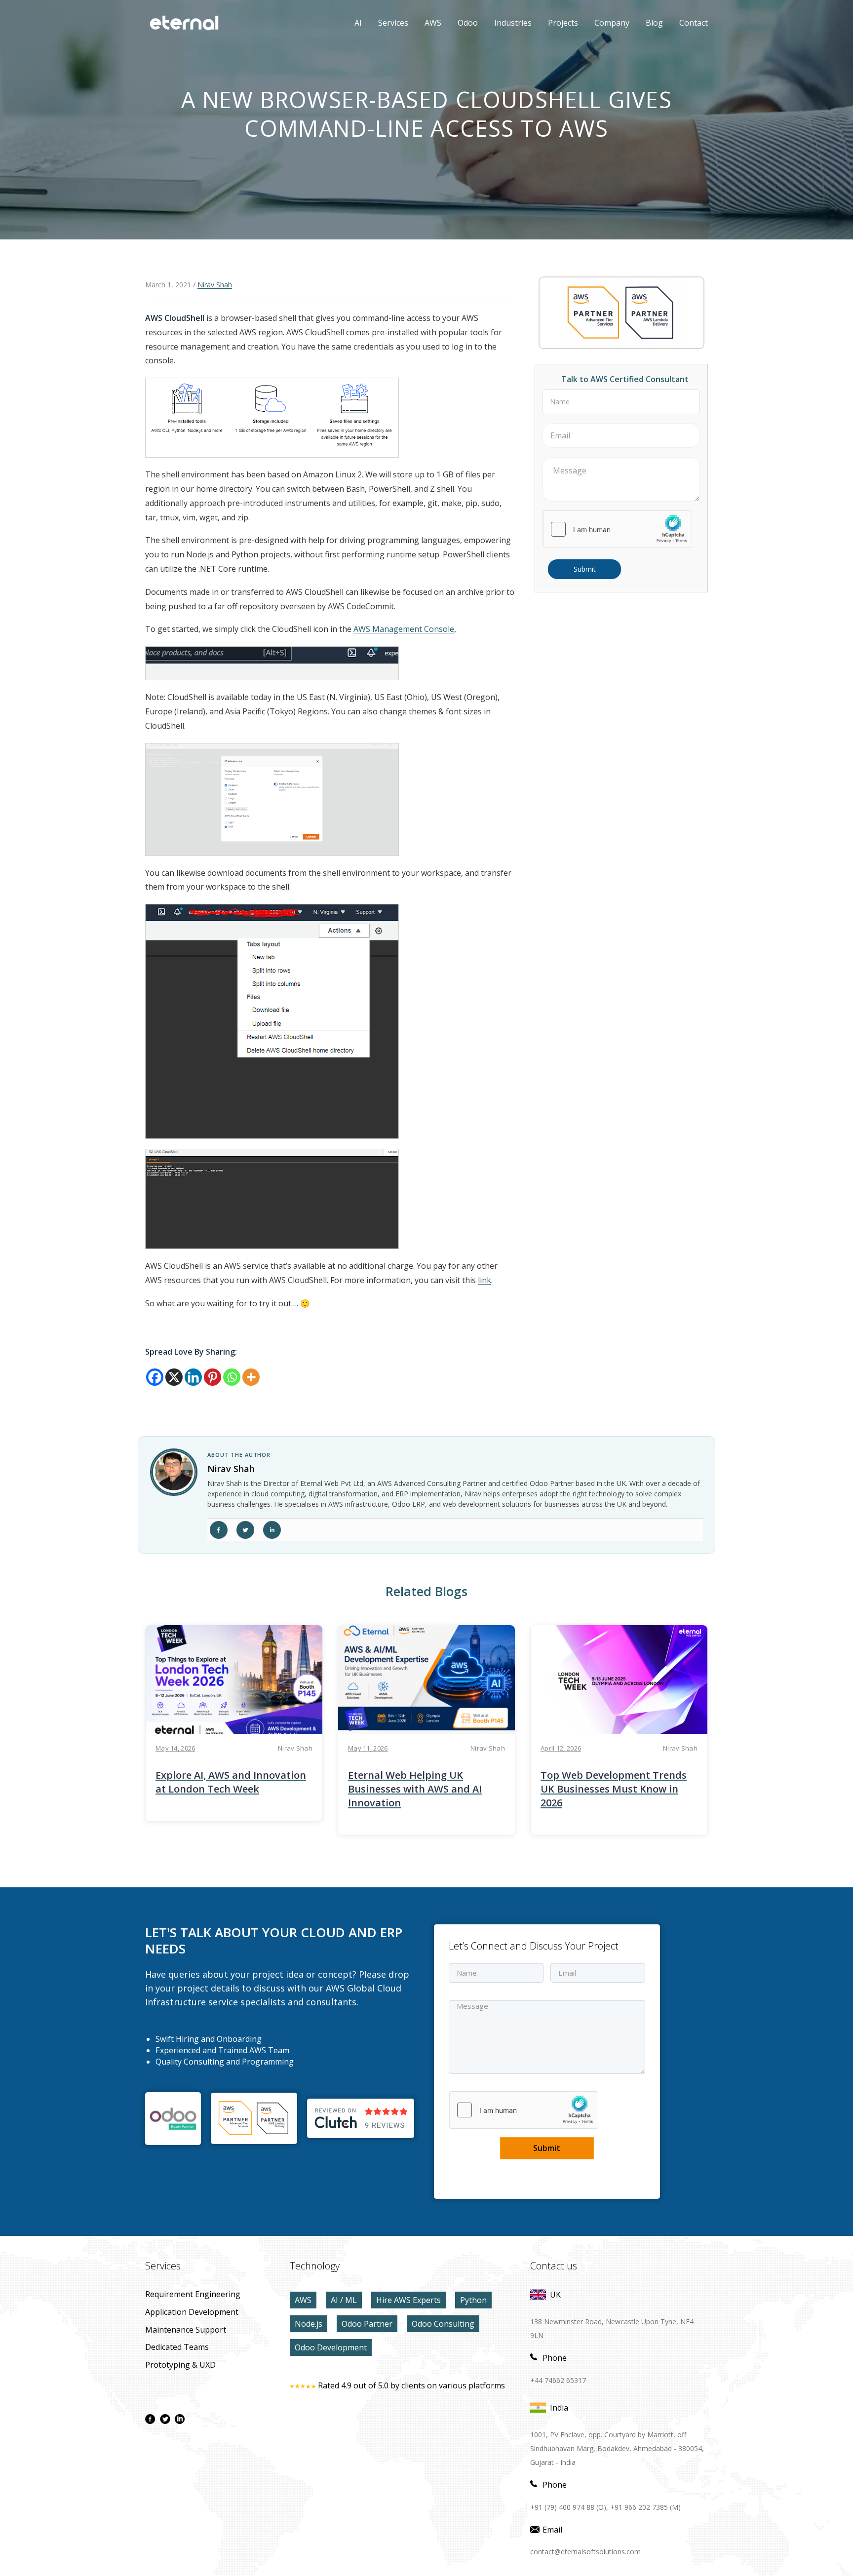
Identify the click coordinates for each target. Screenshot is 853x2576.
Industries (513, 23)
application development (192, 2312)
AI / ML (344, 2300)
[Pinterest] (213, 1377)
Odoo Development (331, 2347)
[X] (174, 1377)
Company (612, 23)
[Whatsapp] (232, 1377)
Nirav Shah (215, 285)
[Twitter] (245, 1530)
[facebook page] (150, 2419)
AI (358, 23)
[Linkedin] (193, 1377)
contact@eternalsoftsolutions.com (585, 2552)
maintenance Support (186, 2330)
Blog (654, 23)
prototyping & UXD (180, 2365)
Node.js (309, 2324)
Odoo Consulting (443, 2324)
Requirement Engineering (193, 2294)
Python (473, 2300)
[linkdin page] (180, 2419)
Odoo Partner (367, 2324)
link (485, 1280)
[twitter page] (165, 2419)
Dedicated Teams (177, 2347)
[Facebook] (155, 1377)
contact (694, 23)
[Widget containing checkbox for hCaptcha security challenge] (618, 529)
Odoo (460, 23)
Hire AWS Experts (408, 2300)
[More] (251, 1377)
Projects (563, 23)
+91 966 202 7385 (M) (645, 2507)
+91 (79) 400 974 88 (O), (569, 2507)
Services (393, 23)
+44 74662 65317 (558, 2380)
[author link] (174, 1472)
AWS (426, 23)
